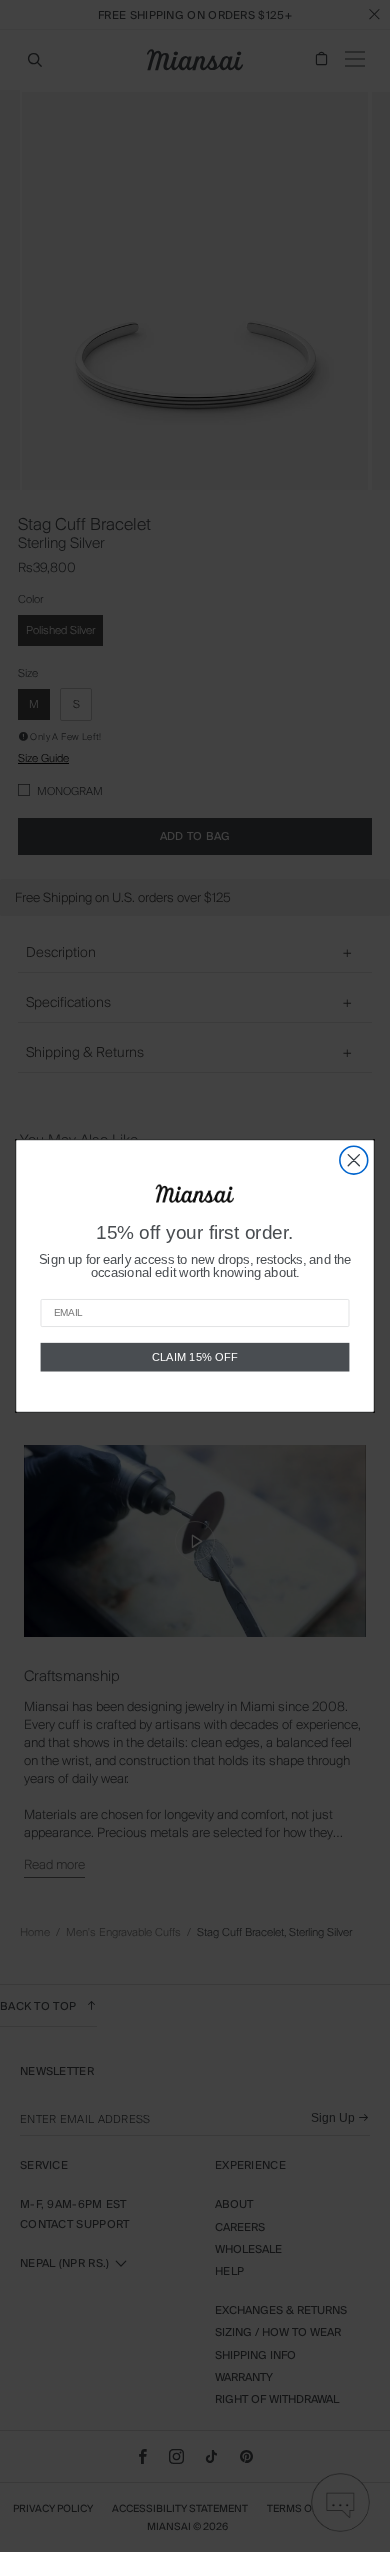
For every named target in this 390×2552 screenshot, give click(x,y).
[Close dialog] (354, 1160)
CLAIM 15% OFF (195, 1356)
